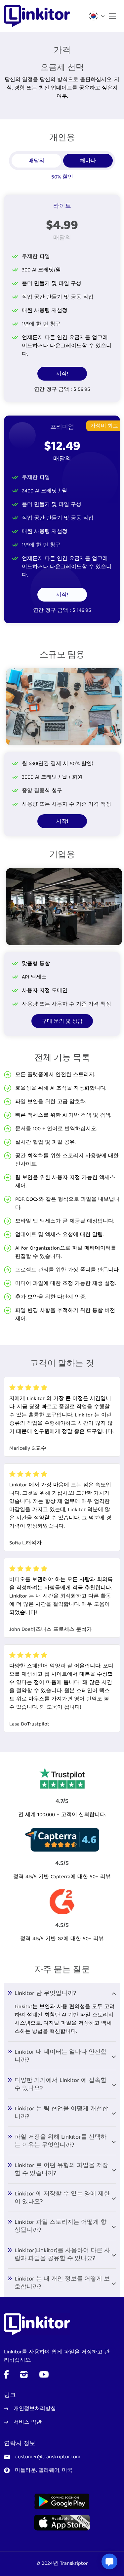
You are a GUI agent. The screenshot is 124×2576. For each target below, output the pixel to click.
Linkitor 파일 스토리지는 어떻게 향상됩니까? (61, 2227)
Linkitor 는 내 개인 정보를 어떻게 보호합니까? (62, 2283)
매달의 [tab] (36, 161)
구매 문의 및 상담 (62, 1022)
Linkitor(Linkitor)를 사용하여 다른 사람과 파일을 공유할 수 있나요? (62, 2255)
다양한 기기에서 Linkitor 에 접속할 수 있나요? (61, 2085)
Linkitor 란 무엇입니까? (45, 1994)
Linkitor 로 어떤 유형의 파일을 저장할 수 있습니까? (61, 2170)
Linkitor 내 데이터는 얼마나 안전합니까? (61, 2056)
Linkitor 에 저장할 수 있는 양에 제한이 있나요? (62, 2198)
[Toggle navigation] (112, 16)
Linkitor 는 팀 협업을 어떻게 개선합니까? (61, 2113)
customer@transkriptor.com (48, 2457)
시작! (62, 374)
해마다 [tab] (88, 161)
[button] (95, 16)
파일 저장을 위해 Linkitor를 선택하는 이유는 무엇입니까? (61, 2141)
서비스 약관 (28, 2423)
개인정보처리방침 (35, 2409)
